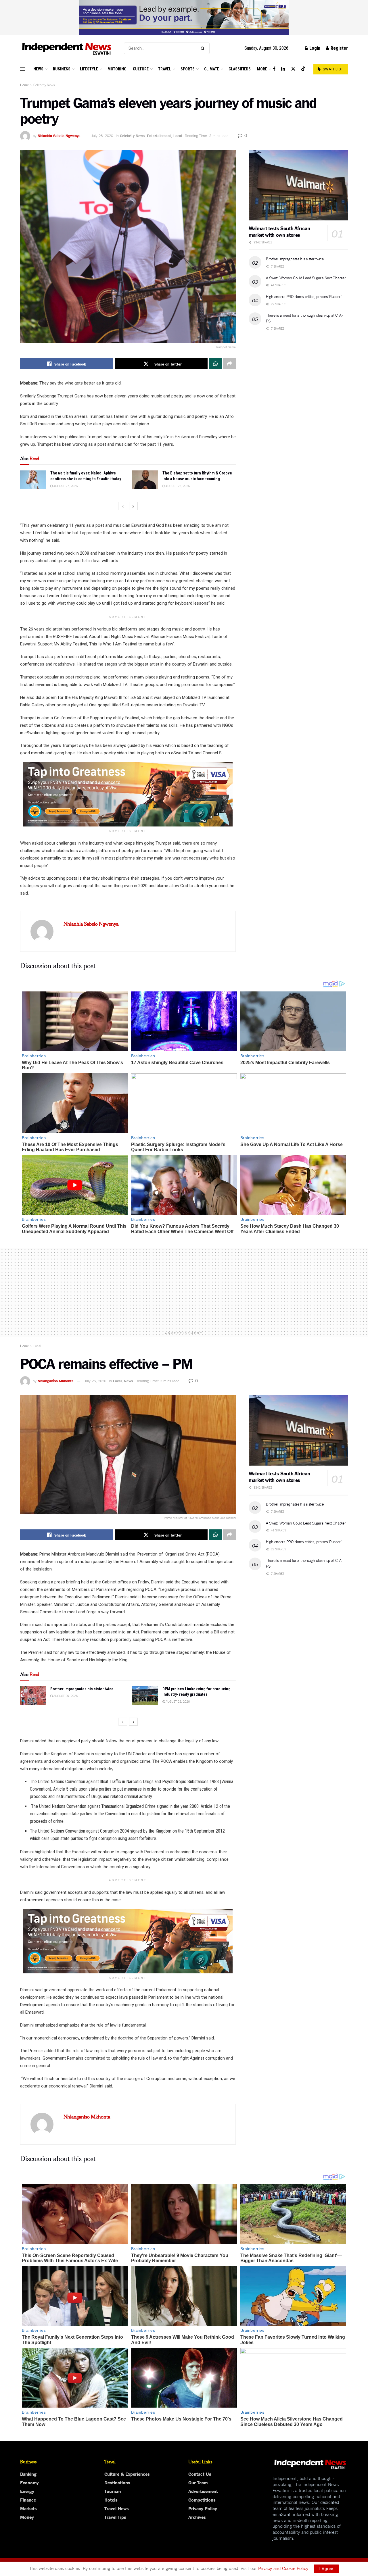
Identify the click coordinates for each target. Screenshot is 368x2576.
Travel (165, 69)
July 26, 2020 (102, 135)
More (262, 69)
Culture (141, 69)
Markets (28, 2508)
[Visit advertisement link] (184, 18)
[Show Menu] (23, 69)
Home (24, 85)
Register (339, 48)
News (38, 69)
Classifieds (240, 69)
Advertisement (203, 2491)
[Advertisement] (184, 1289)
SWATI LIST (332, 69)
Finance (28, 2500)
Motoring (117, 69)
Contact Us (200, 2474)
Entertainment (159, 135)
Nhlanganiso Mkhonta (56, 1381)
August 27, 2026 (65, 486)
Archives (197, 2517)
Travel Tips (115, 2517)
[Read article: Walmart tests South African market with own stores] (298, 185)
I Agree (326, 2569)
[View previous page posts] (123, 506)
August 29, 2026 (65, 1695)
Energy (27, 2491)
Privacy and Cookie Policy (283, 2568)
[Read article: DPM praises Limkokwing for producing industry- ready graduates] (145, 1695)
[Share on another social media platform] (229, 364)
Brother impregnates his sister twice (295, 259)
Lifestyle (89, 69)
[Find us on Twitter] (293, 69)
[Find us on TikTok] (303, 69)
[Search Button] (204, 48)
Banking (28, 2474)
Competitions (202, 2500)
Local (178, 135)
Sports (188, 69)
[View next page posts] (133, 506)
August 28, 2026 (177, 1701)
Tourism (113, 2491)
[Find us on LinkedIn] (283, 69)
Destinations (117, 2482)
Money (27, 2517)
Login (314, 48)
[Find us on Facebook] (274, 69)
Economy (29, 2482)
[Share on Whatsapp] (215, 364)
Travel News (117, 2508)
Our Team (198, 2482)
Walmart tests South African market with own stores (279, 231)
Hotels (111, 2500)
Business (62, 69)
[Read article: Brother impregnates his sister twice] (33, 1695)
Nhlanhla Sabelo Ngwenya (59, 135)
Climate (212, 69)
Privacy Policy (203, 2508)
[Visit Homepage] (67, 48)
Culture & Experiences (127, 2474)
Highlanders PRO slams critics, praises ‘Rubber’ (304, 296)
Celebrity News (44, 85)
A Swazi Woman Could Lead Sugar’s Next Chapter (306, 278)
